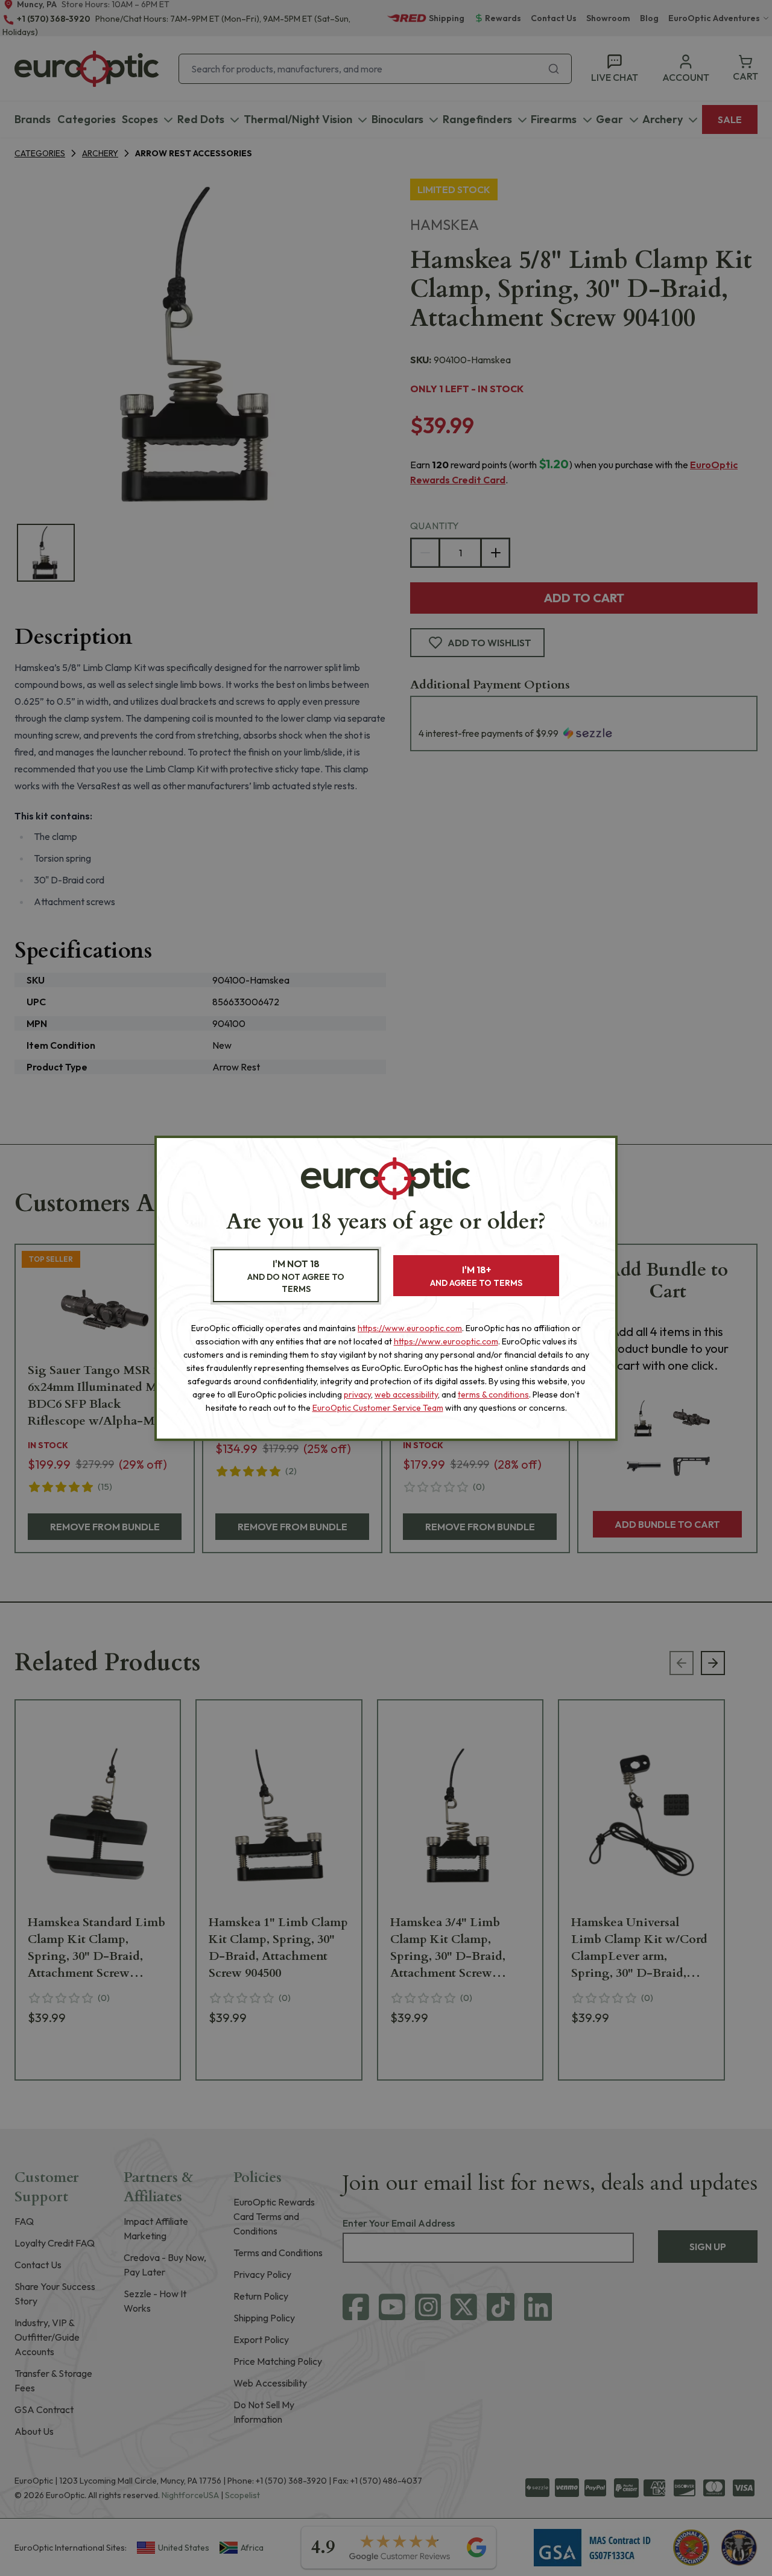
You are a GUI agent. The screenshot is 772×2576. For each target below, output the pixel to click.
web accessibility (406, 1395)
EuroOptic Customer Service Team (378, 1408)
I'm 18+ (476, 1276)
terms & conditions (493, 1395)
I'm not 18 (296, 1276)
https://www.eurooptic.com (410, 1328)
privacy (357, 1395)
